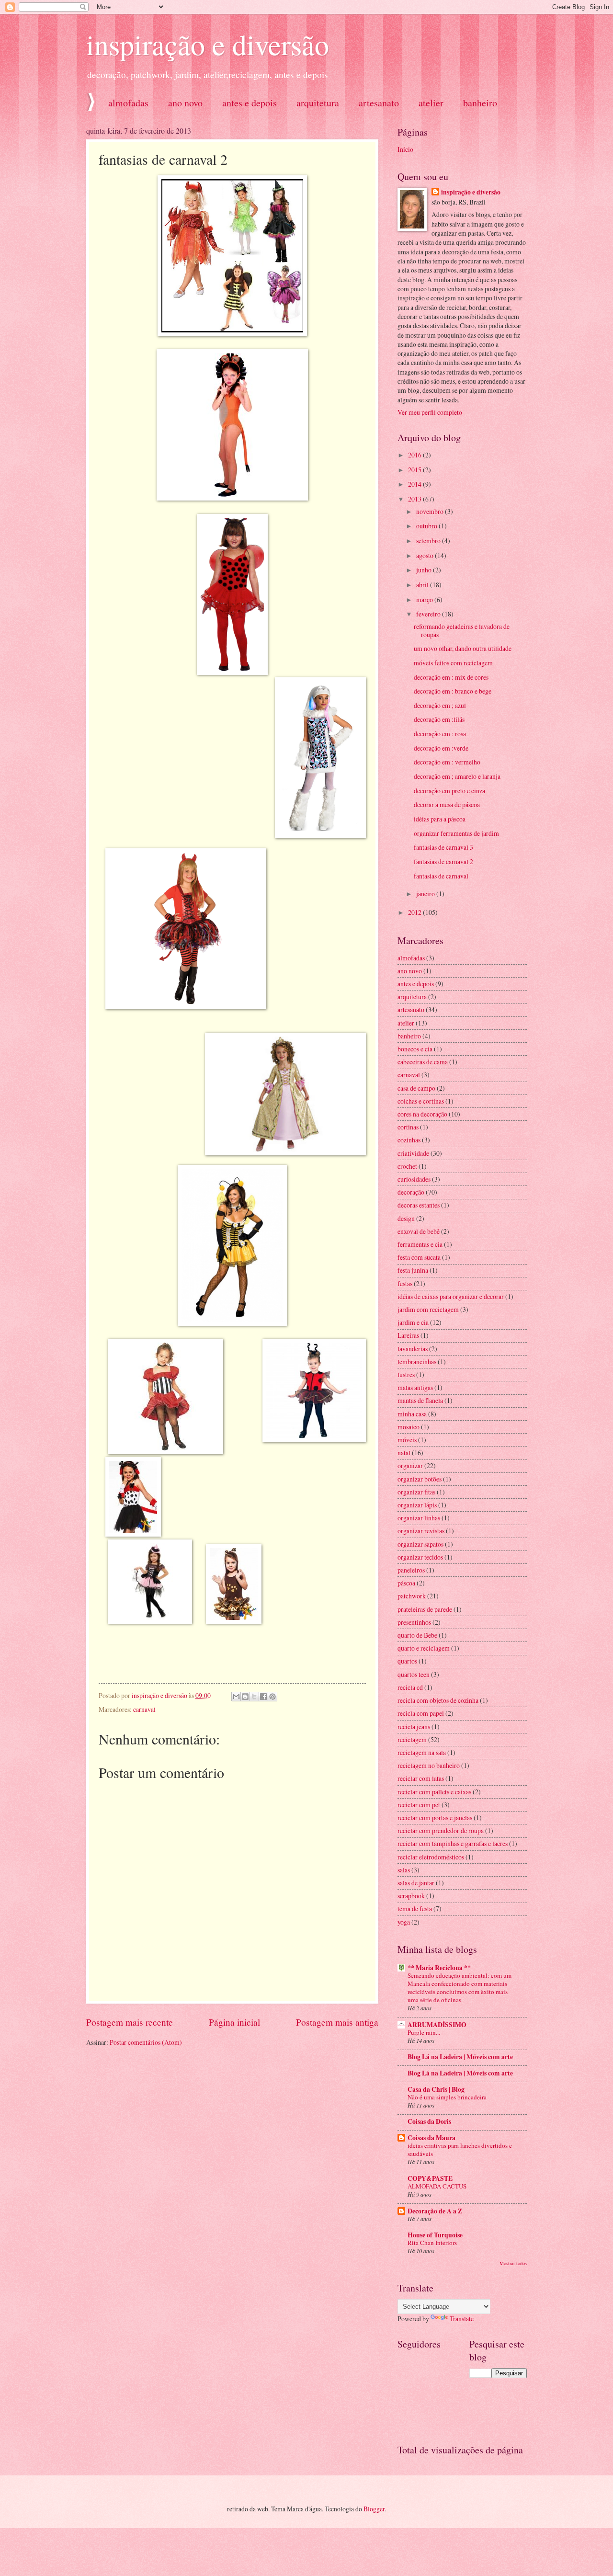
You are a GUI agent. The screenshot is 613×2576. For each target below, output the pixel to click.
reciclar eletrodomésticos (431, 1857)
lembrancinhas (417, 1362)
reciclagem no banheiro (429, 1765)
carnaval (144, 1709)
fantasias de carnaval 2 (443, 861)
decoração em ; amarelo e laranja (457, 776)
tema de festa (415, 1909)
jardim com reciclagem (428, 1309)
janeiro (426, 894)
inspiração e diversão (208, 44)
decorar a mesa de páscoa (447, 804)
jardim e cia (413, 1322)
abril (423, 585)
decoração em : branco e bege (453, 691)
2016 (415, 455)
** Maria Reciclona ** (439, 1968)
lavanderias (413, 1349)
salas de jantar (416, 1883)
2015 (415, 470)
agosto (426, 555)
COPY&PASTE (430, 2178)
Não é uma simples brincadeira (447, 2097)
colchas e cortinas (421, 1101)
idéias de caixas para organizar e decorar (451, 1296)
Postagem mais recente (130, 2022)
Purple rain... (424, 2032)
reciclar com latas (421, 1778)
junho (425, 570)
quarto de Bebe (417, 1635)
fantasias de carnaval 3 (443, 847)
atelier (431, 103)
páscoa (406, 1583)
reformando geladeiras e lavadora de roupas (462, 630)
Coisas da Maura (431, 2138)
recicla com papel (421, 1713)
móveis (407, 1440)
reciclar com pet (419, 1805)
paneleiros (411, 1570)
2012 (415, 912)
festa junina (413, 1270)
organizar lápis (417, 1505)
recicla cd (410, 1687)
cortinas (408, 1127)
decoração (411, 1192)
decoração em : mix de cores (451, 677)
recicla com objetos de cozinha (438, 1700)
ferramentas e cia (420, 1244)
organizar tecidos (420, 1557)
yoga (404, 1922)
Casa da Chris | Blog (436, 2089)
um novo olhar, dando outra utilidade (463, 648)
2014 (415, 484)
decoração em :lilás (439, 719)
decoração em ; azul (440, 705)
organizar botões (420, 1479)
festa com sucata (419, 1257)
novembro (431, 511)
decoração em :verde (441, 748)
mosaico (409, 1427)
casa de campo (416, 1088)
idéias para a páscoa (440, 819)
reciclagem (412, 1739)
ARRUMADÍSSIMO (437, 2025)
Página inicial (234, 2022)
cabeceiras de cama (423, 1062)
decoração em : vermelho (447, 762)
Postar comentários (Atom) (146, 2042)
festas (405, 1283)
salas (404, 1870)
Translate (462, 2319)
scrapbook (411, 1896)
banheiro (409, 1036)
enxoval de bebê (419, 1231)
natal (404, 1453)
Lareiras (408, 1335)
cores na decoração (422, 1114)
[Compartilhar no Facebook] (263, 1697)
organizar (410, 1465)
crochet (407, 1166)
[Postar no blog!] (245, 1697)
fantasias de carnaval (441, 876)
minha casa (412, 1414)
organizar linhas (419, 1518)
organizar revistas (421, 1531)
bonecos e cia (415, 1049)
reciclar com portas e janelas (435, 1818)
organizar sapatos (420, 1544)
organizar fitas (416, 1492)
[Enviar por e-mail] (236, 1697)
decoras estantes (419, 1205)
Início (405, 149)
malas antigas (415, 1387)
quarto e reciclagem (424, 1648)
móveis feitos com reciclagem (453, 663)
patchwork (412, 1596)
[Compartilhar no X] (254, 1697)
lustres (406, 1374)
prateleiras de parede (425, 1609)
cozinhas (409, 1140)
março (425, 599)
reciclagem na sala (422, 1752)
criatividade (413, 1153)
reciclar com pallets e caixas (434, 1792)
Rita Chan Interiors (432, 2243)
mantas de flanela (420, 1400)
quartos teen (414, 1674)
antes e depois (250, 103)
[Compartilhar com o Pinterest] (272, 1697)
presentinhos (414, 1622)
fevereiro (429, 614)
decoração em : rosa (440, 734)
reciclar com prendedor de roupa (441, 1830)
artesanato (379, 103)
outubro (427, 526)
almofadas (128, 103)
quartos (407, 1661)
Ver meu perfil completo (430, 412)
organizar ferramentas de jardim (456, 833)
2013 (415, 499)
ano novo (185, 103)
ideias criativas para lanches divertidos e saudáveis (460, 2149)
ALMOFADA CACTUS (437, 2186)
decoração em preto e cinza (449, 791)
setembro (429, 541)
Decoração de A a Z (435, 2211)
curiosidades (414, 1179)
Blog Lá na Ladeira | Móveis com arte (460, 2057)
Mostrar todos (513, 2263)
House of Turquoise (435, 2235)
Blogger (374, 2509)
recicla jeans (414, 1727)
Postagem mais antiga (337, 2022)
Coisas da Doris (429, 2121)
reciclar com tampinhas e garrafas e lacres (453, 1843)
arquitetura (318, 103)
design (406, 1218)
